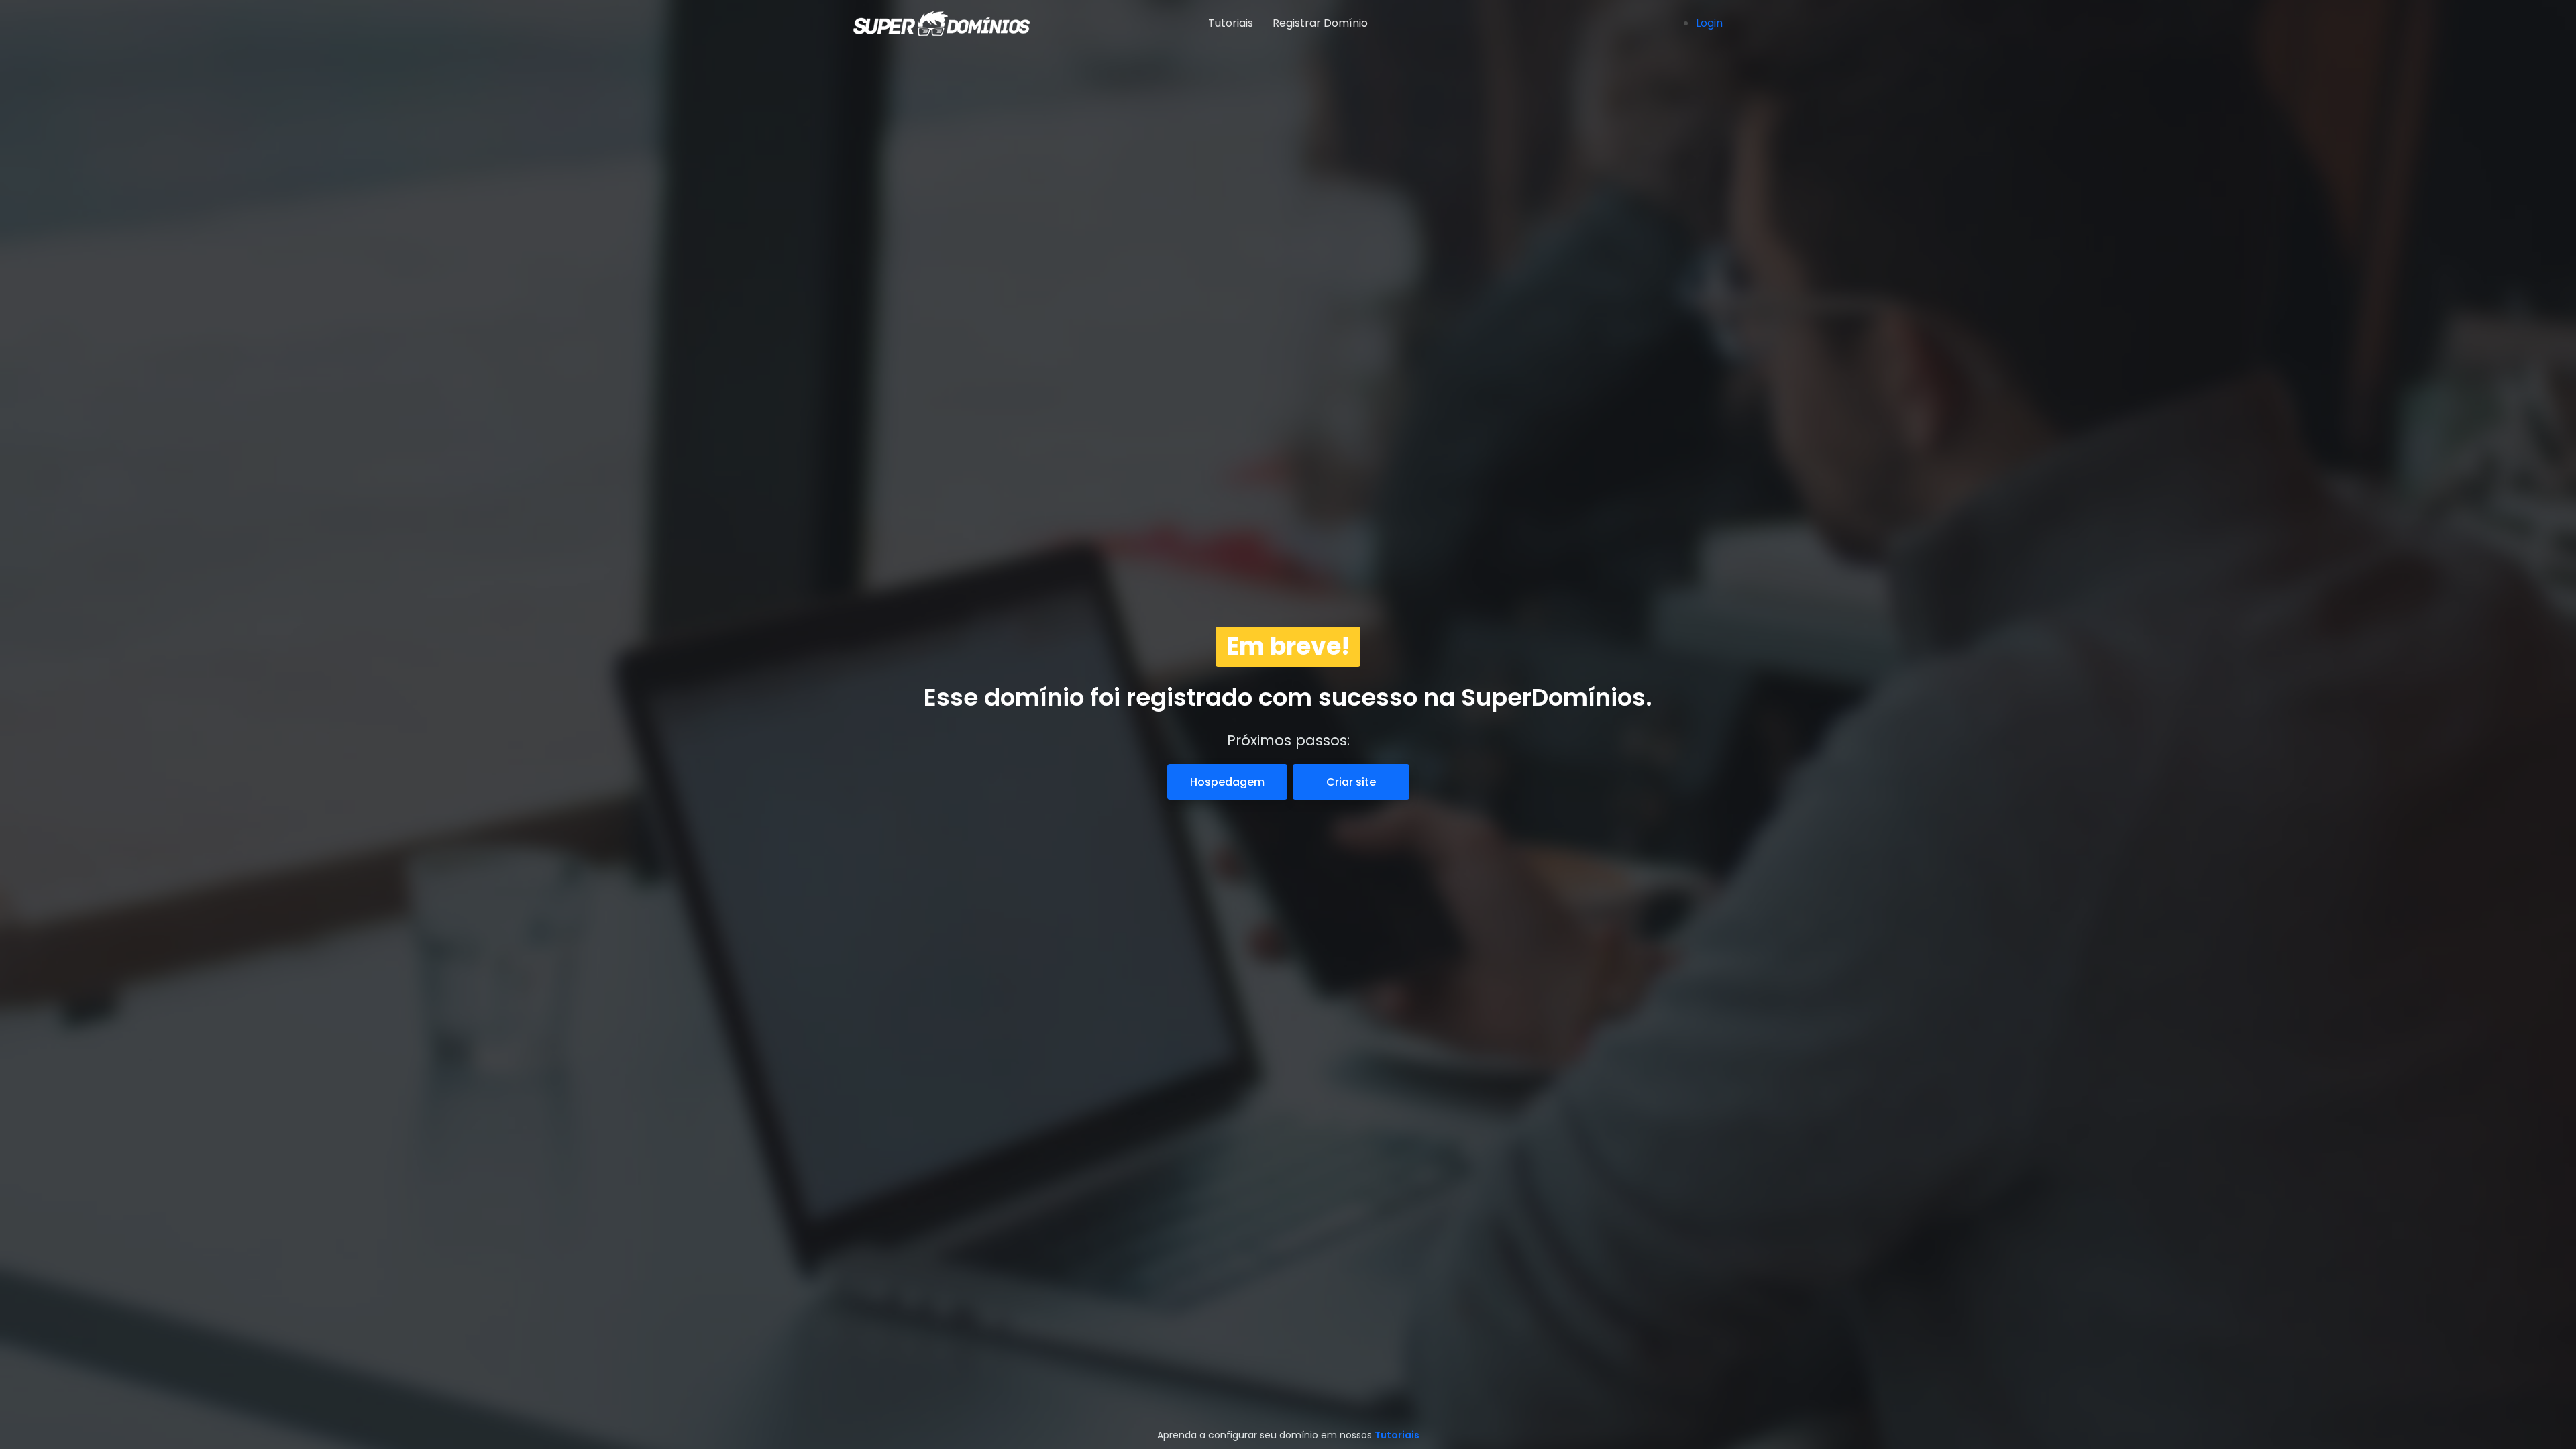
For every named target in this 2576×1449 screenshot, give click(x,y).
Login (1709, 23)
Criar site (1351, 782)
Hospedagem (1227, 782)
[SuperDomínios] (926, 23)
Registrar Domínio (1320, 23)
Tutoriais (1231, 23)
